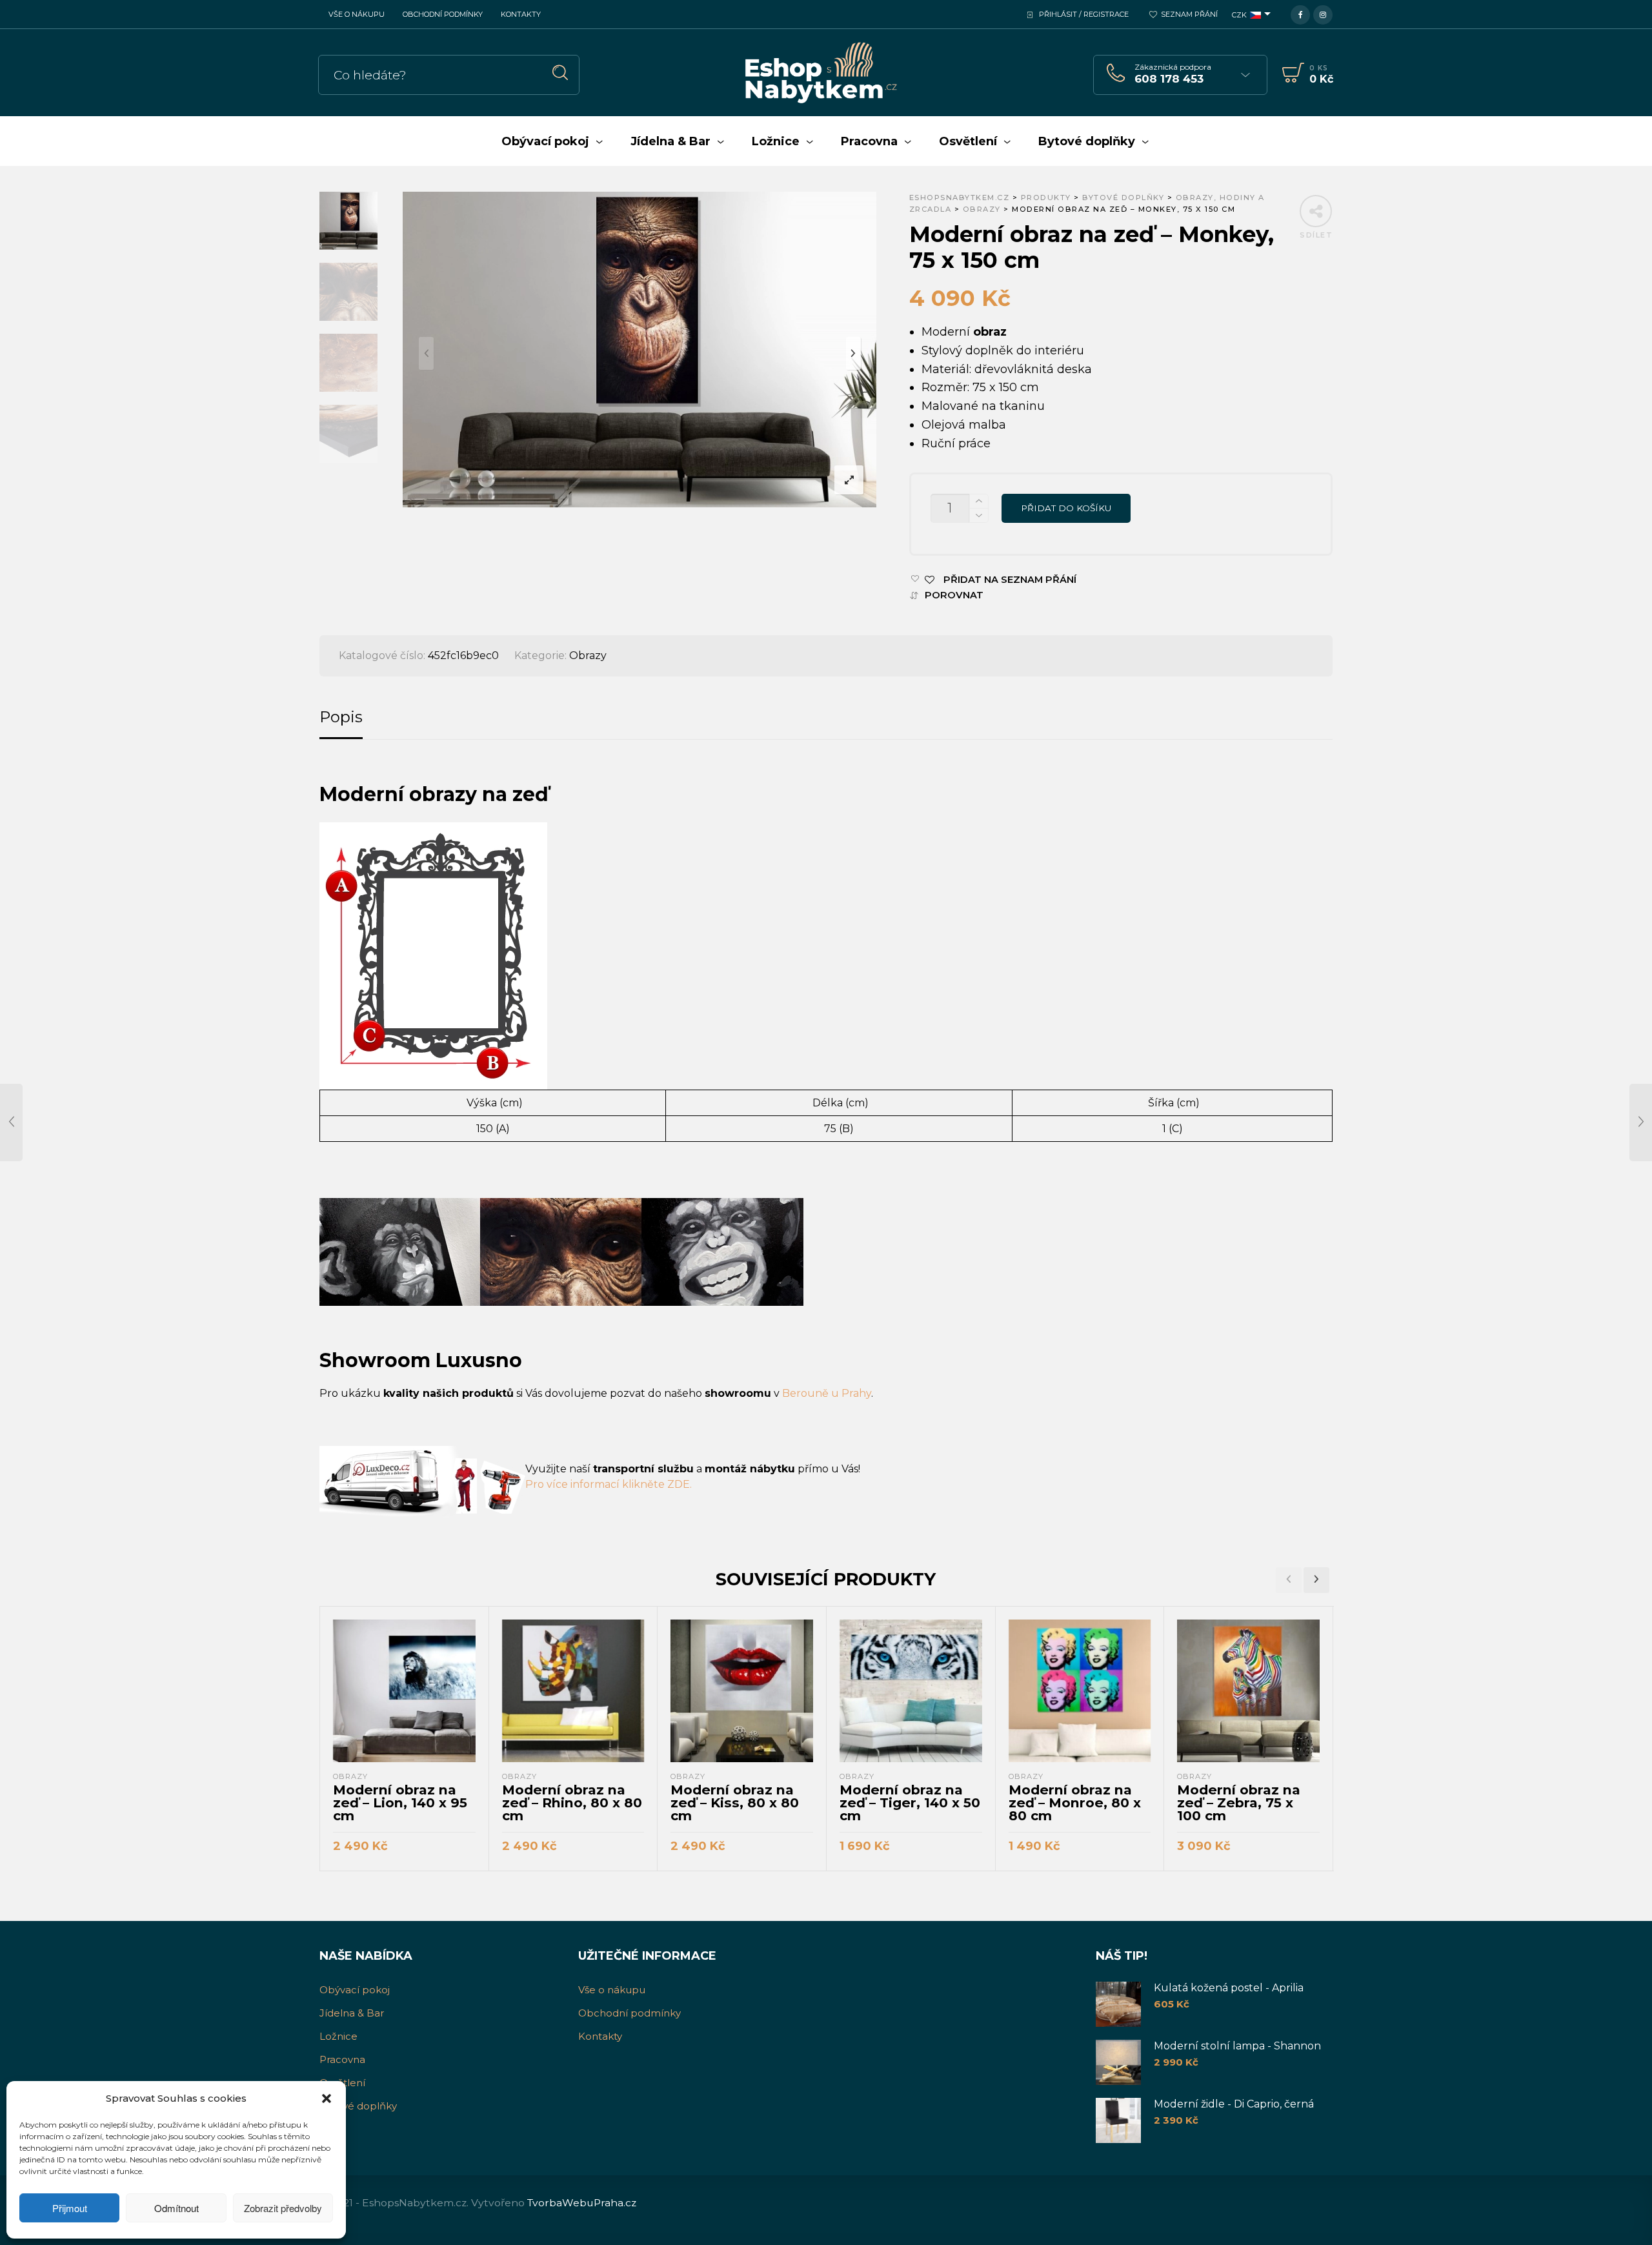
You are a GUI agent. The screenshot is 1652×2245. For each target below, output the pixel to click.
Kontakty (521, 14)
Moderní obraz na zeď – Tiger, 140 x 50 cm (910, 1803)
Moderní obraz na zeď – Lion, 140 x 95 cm (400, 1803)
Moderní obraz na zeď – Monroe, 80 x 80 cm (1075, 1803)
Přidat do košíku (1066, 508)
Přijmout (70, 2208)
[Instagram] (1323, 14)
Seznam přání (1189, 14)
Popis (341, 717)
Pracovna (342, 2059)
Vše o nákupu (357, 14)
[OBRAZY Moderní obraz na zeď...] (11, 1122)
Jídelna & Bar (352, 2013)
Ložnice (338, 2036)
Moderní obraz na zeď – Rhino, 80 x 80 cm (572, 1803)
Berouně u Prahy (827, 1393)
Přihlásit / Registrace (1084, 14)
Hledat (560, 73)
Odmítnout (176, 2208)
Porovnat (954, 595)
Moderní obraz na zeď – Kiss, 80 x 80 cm (735, 1803)
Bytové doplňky (358, 2106)
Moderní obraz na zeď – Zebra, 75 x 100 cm (1239, 1803)
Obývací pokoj (355, 1990)
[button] (327, 2098)
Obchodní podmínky (443, 14)
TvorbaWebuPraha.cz (582, 2203)
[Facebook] (1300, 14)
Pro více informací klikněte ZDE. (609, 1484)
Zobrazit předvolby (283, 2208)
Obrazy (588, 655)
